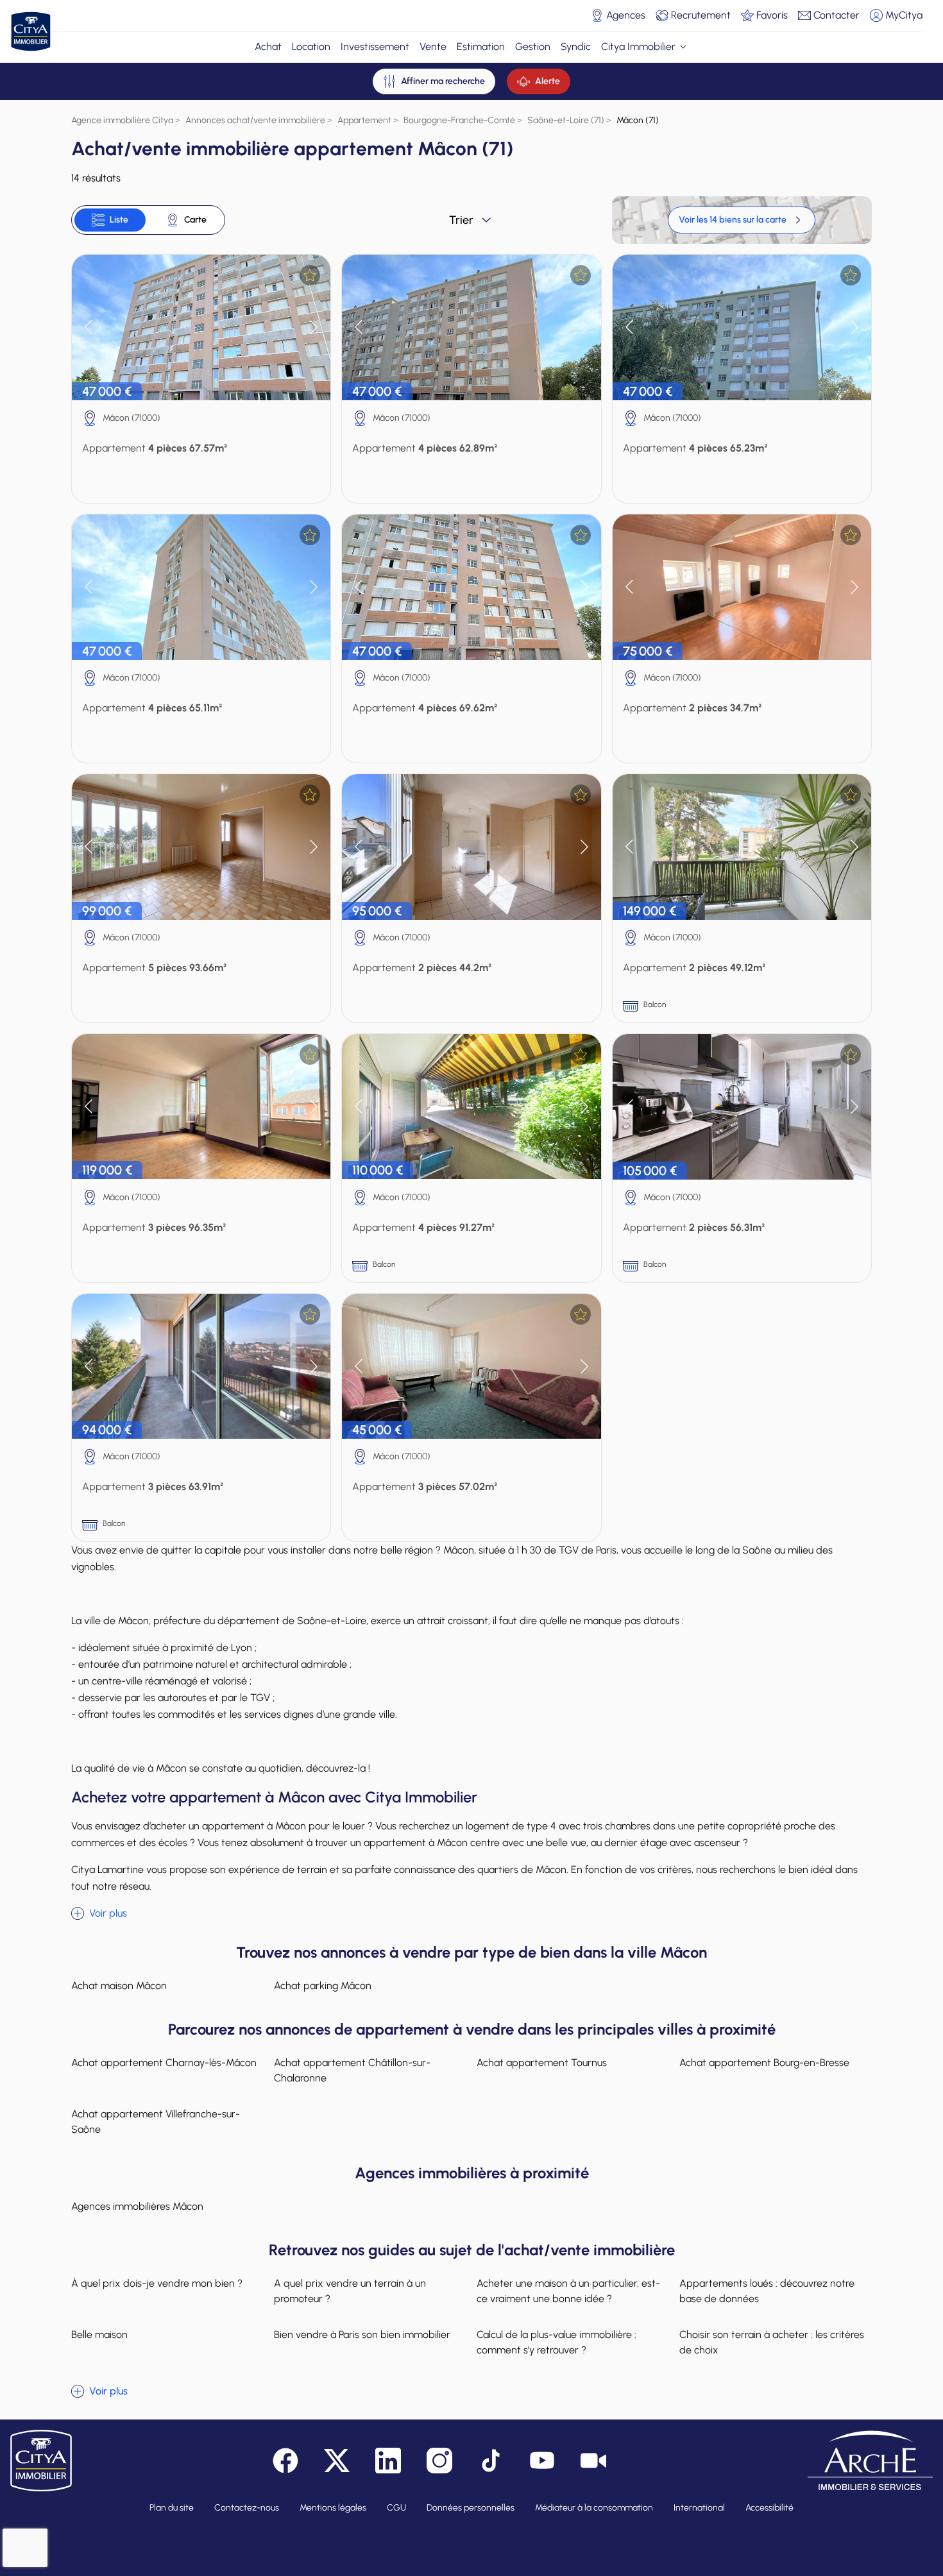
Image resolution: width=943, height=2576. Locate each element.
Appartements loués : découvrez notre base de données (767, 2291)
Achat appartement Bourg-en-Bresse (764, 2063)
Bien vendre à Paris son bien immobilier (362, 2334)
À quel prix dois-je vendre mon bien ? (157, 2283)
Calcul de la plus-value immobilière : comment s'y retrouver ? (556, 2342)
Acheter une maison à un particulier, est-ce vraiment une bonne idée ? (568, 2291)
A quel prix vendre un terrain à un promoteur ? (350, 2291)
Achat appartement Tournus (542, 2063)
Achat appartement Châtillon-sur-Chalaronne (352, 2070)
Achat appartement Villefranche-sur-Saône (156, 2122)
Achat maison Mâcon (119, 1986)
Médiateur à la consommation (594, 2508)
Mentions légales (333, 2508)
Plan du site (172, 2508)
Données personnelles (471, 2508)
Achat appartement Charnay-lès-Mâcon (164, 2063)
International (699, 2508)
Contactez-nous (247, 2508)
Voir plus (108, 1913)
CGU (396, 2508)
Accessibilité (769, 2508)
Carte (195, 220)
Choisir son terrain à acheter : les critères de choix (772, 2342)
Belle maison (99, 2334)
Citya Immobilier (638, 47)
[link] (742, 220)
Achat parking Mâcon (323, 1986)
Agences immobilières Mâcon (137, 2206)
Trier (461, 220)
